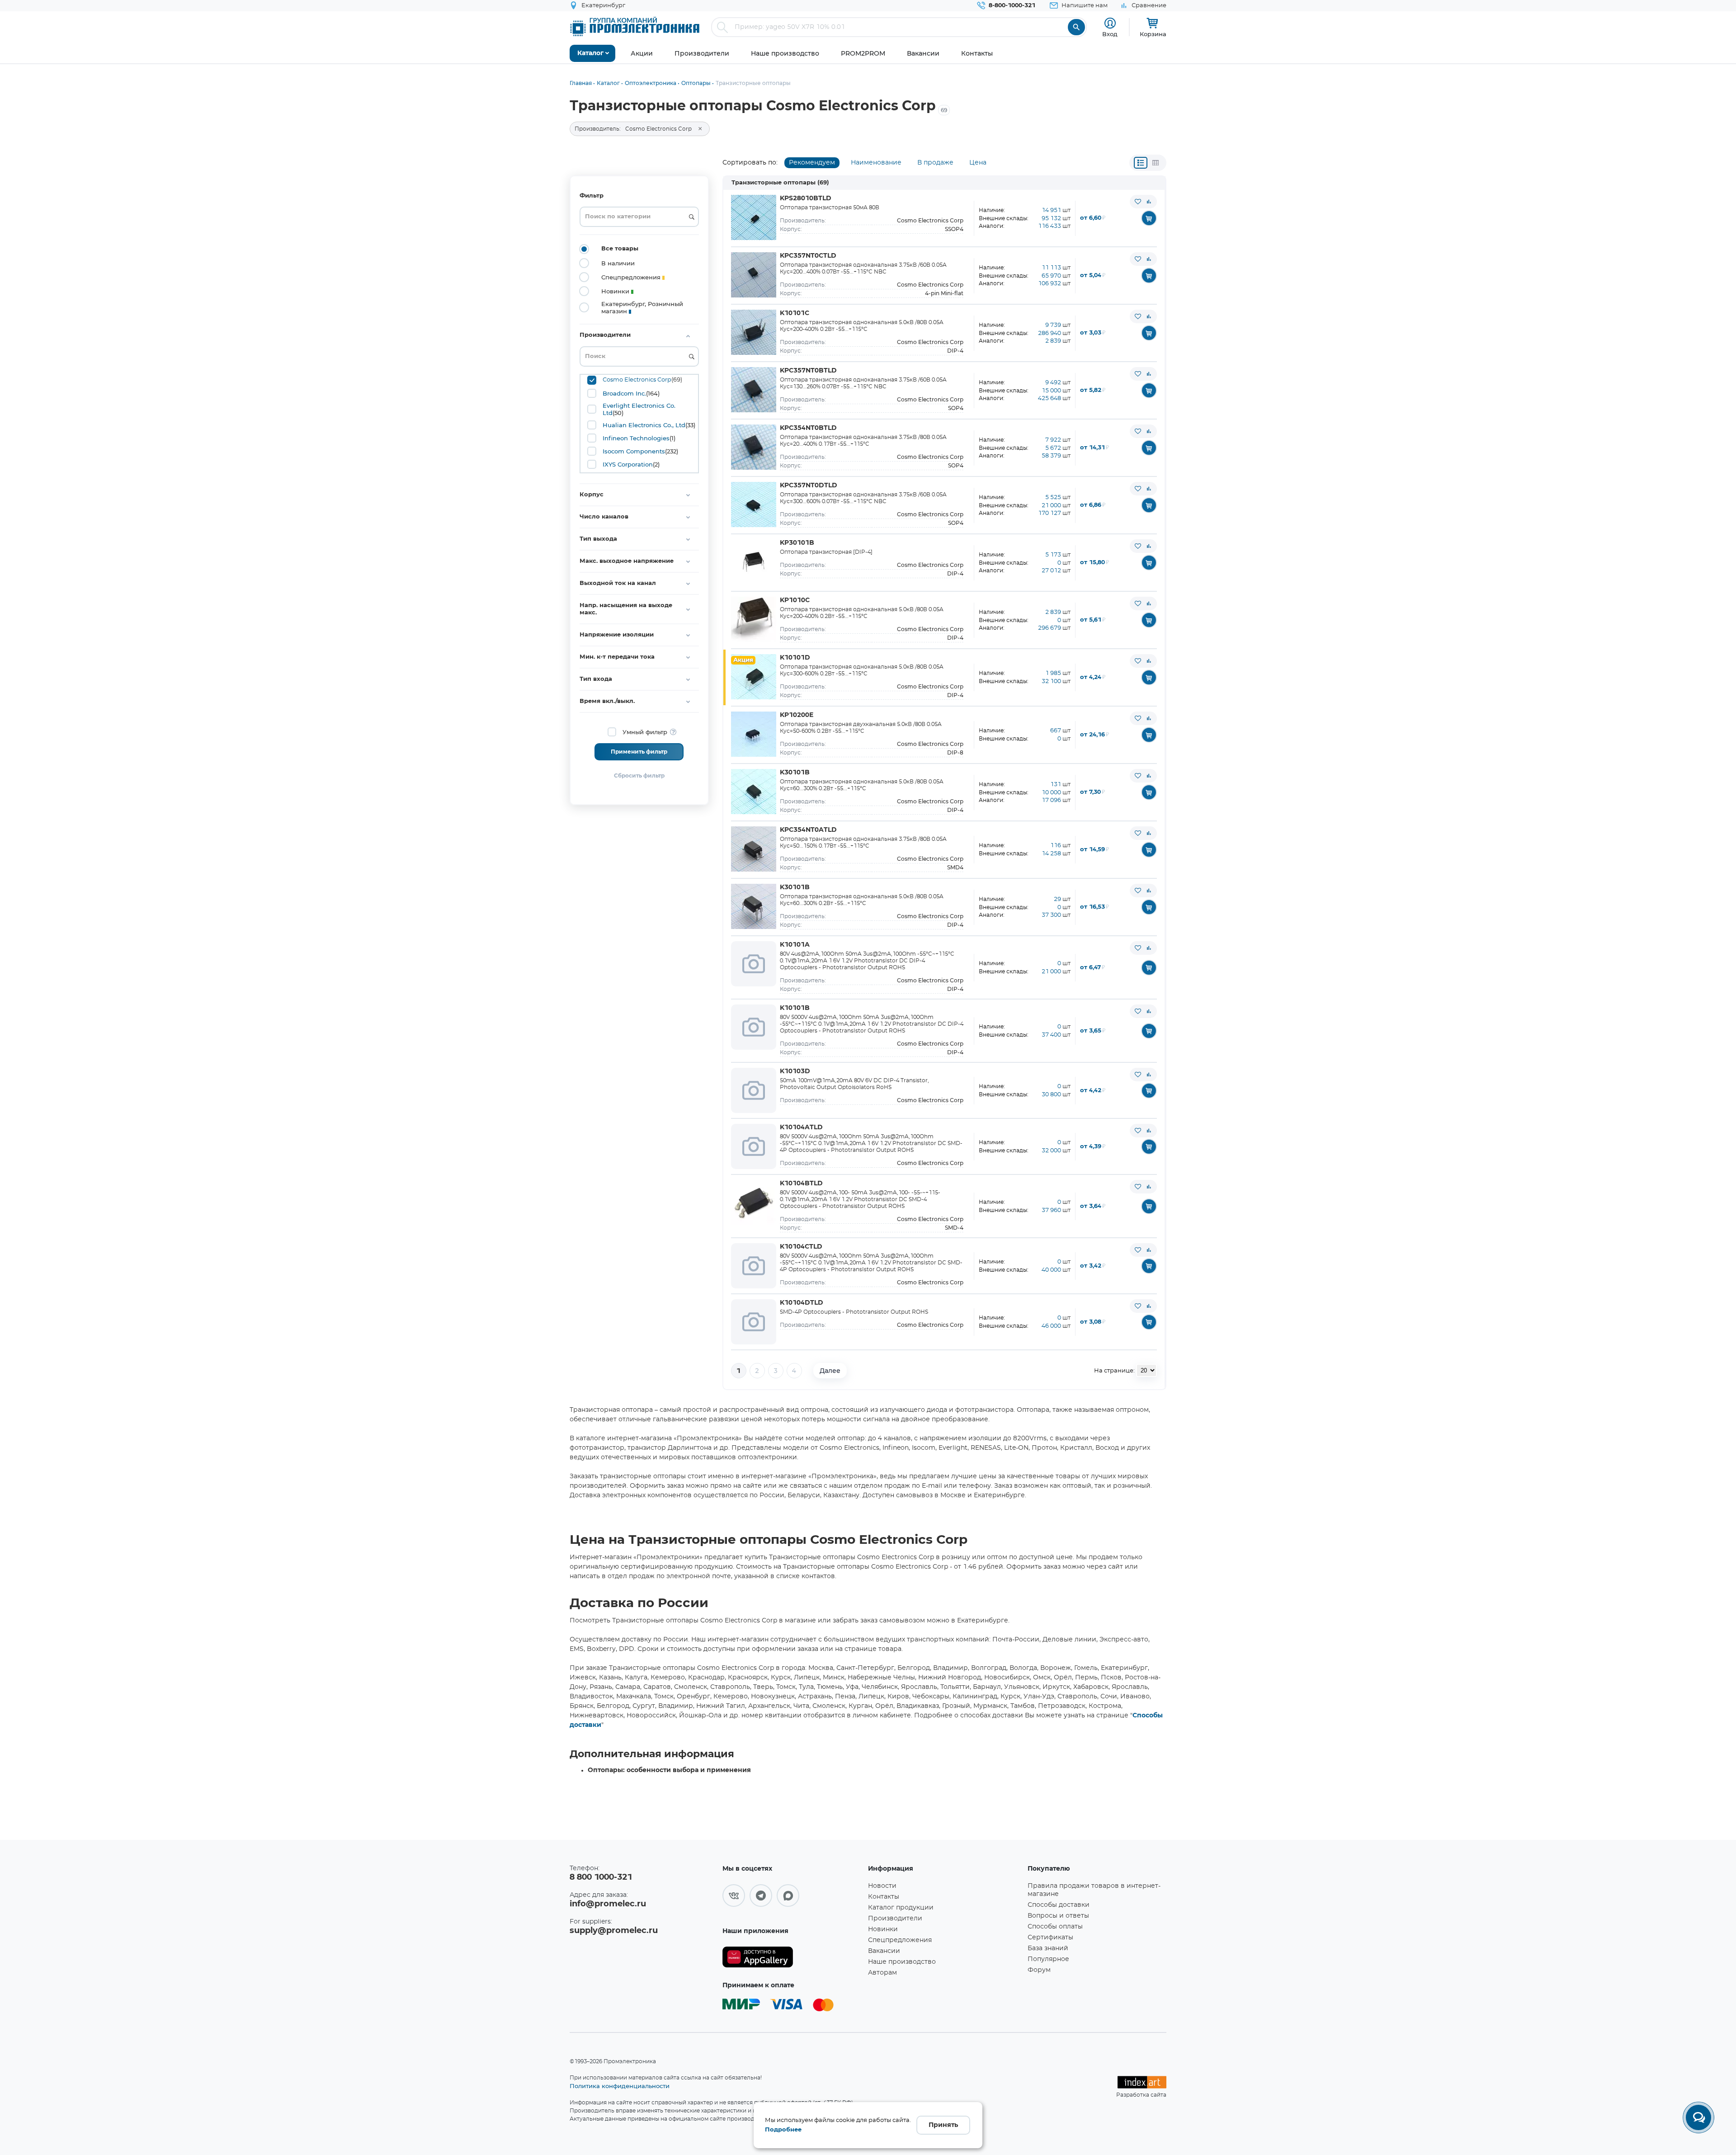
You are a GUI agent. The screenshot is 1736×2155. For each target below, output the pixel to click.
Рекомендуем (812, 163)
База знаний (1048, 1948)
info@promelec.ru (608, 1904)
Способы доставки (1059, 1905)
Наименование (876, 163)
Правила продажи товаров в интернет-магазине (1094, 1890)
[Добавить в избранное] (1138, 202)
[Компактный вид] (1141, 163)
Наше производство (902, 1962)
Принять (943, 2125)
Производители (895, 1919)
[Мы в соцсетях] (734, 1896)
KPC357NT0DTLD (809, 486)
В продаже (935, 163)
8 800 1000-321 (601, 1877)
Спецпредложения (900, 1940)
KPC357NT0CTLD (808, 256)
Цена (978, 163)
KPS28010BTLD (806, 198)
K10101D (795, 658)
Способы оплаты (1055, 1927)
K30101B (795, 773)
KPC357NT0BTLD (808, 371)
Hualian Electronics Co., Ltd (644, 425)
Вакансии (884, 1951)
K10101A (795, 945)
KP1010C (795, 600)
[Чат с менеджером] (1698, 2117)
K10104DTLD (802, 1303)
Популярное (1048, 1959)
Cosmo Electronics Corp (637, 380)
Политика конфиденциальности (620, 2086)
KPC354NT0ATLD (808, 830)
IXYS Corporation (628, 464)
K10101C (795, 313)
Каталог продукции (901, 1908)
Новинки (883, 1929)
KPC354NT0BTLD (808, 428)
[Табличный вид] (1156, 163)
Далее (830, 1371)
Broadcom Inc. (624, 393)
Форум (1039, 1970)
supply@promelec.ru (614, 1931)
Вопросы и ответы (1058, 1916)
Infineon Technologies (636, 438)
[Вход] (1110, 23)
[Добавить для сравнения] (1149, 202)
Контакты (884, 1897)
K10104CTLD (801, 1247)
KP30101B (797, 543)
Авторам (882, 1973)
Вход (1110, 34)
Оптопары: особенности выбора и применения (669, 1770)
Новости (882, 1886)
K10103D (795, 1071)
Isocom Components (634, 451)
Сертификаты (1050, 1938)
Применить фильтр (639, 752)
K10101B (795, 1008)
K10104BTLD (801, 1184)
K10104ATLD (801, 1127)
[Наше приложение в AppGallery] (792, 1957)
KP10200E (797, 715)
